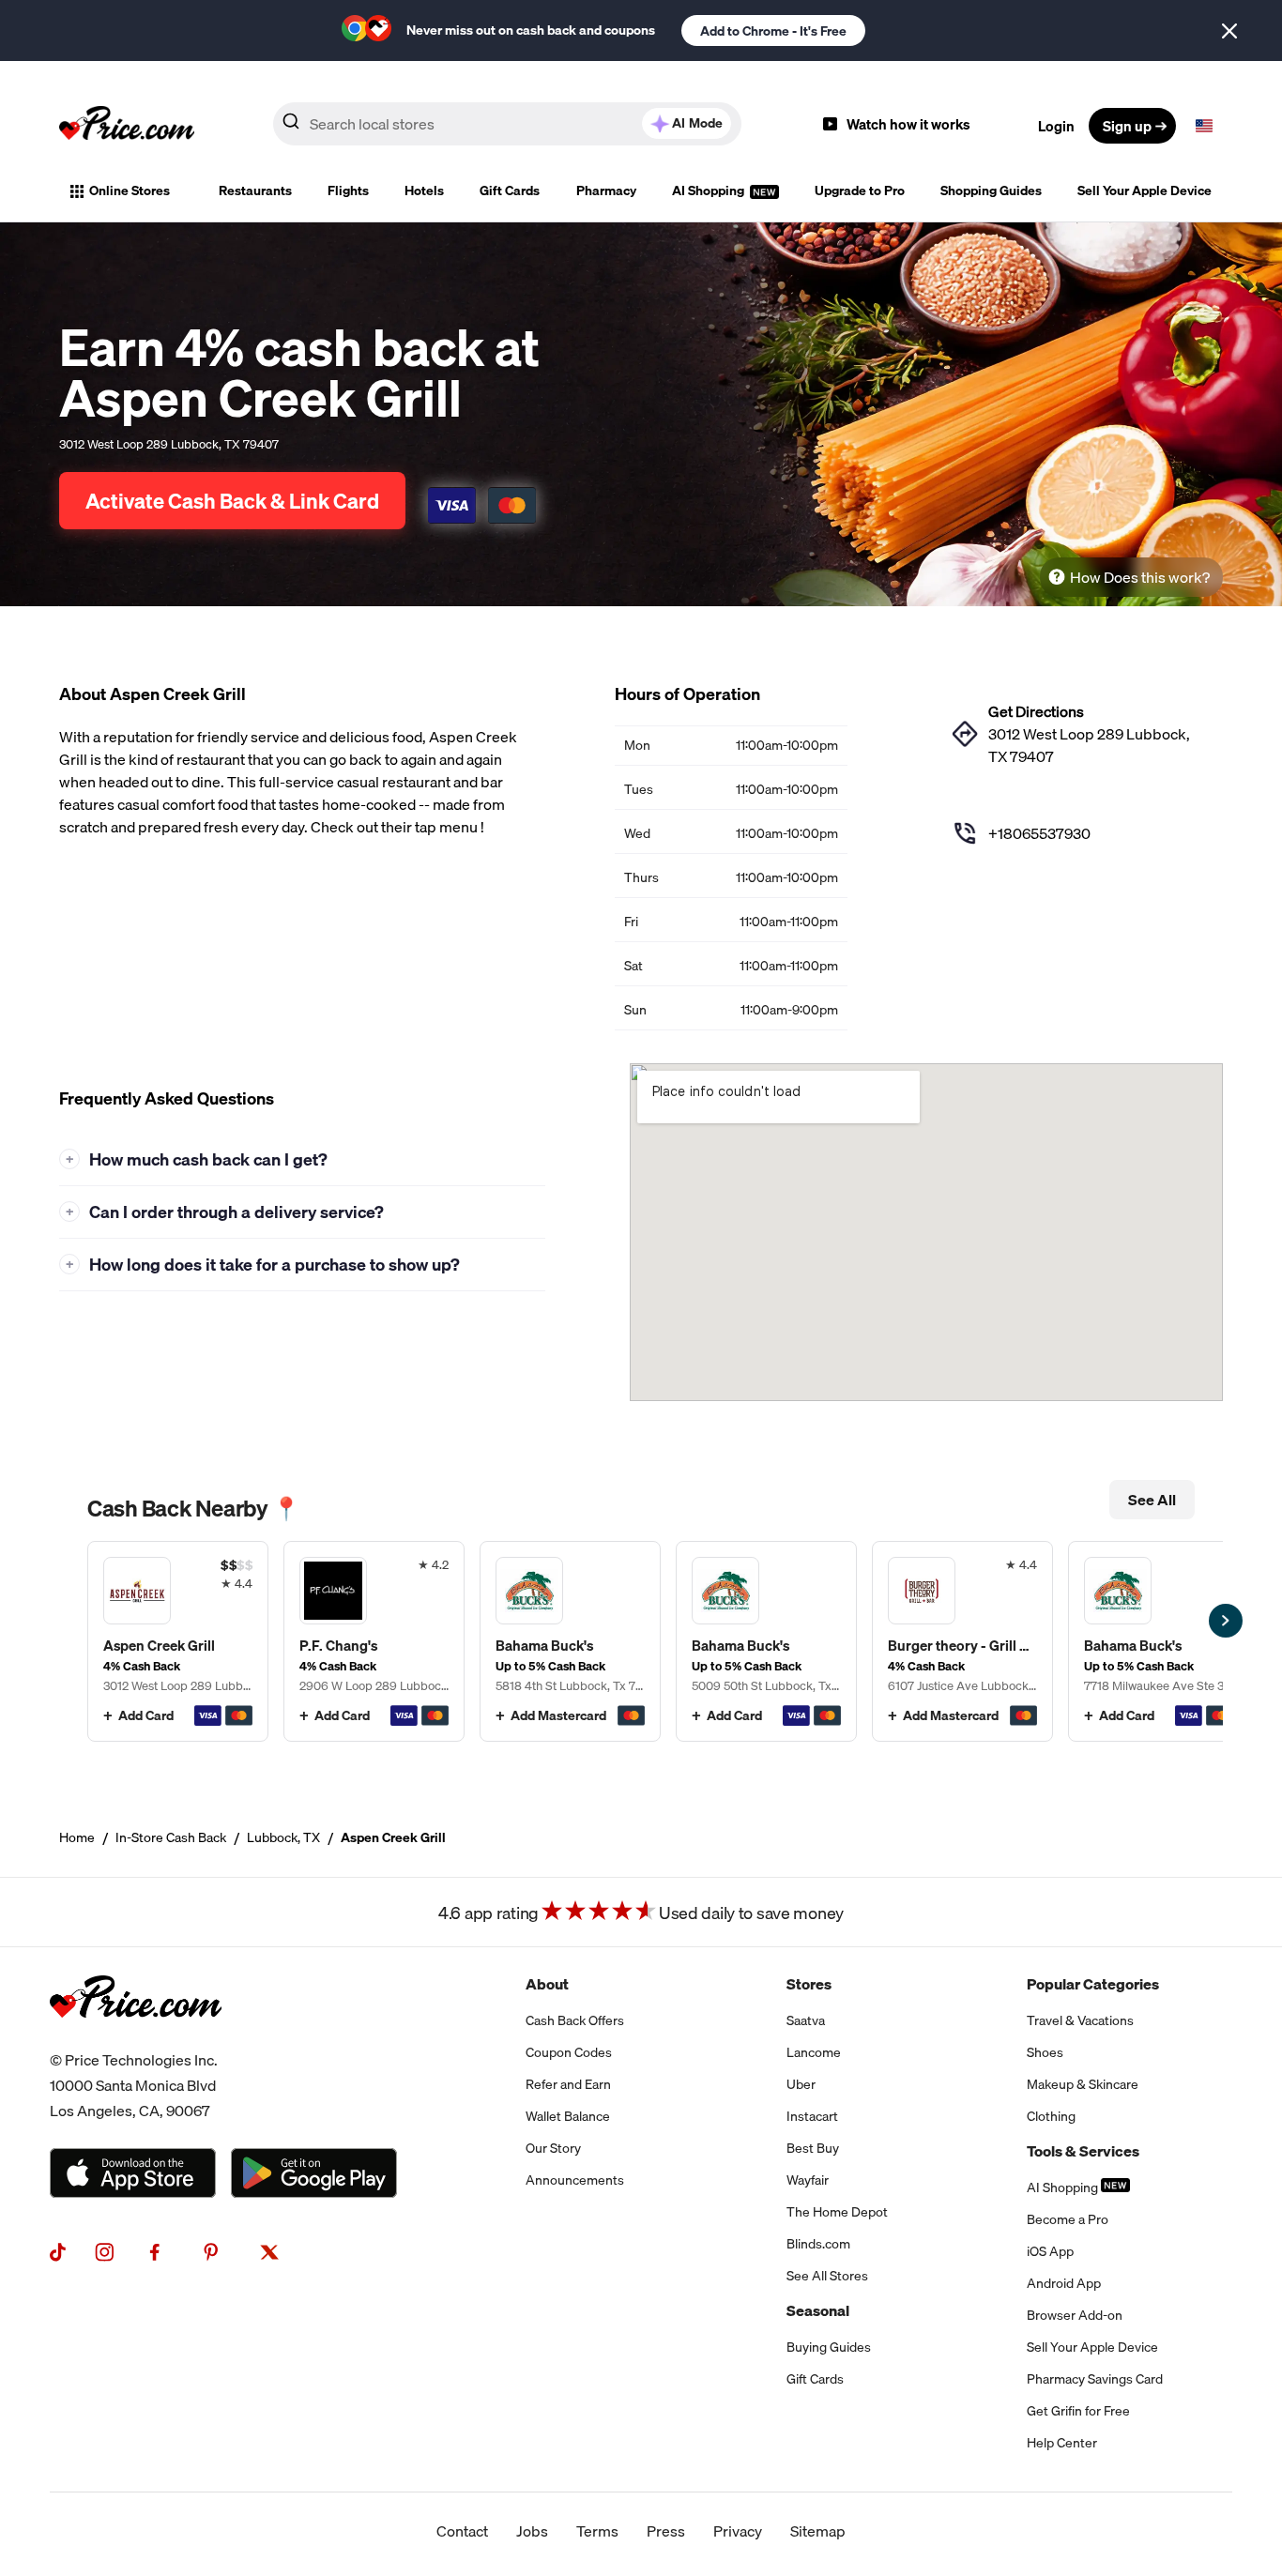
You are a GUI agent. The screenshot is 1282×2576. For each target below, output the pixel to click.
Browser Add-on (1075, 2315)
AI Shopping (710, 191)
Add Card (146, 1715)
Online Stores (130, 191)
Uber (801, 2084)
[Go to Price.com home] (127, 126)
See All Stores (827, 2276)
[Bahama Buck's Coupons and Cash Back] (570, 1641)
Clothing (1051, 2116)
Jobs (532, 2531)
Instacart (812, 2116)
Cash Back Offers (575, 2020)
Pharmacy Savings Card (1095, 2379)
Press (666, 2531)
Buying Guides (829, 2347)
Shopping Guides (991, 191)
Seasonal (818, 2310)
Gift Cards (510, 191)
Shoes (1045, 2052)
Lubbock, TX (283, 1837)
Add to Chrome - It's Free (773, 31)
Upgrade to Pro (860, 191)
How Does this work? (1140, 577)
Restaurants (255, 191)
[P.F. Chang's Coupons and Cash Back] (374, 1641)
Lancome (814, 2052)
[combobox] (507, 124)
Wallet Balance (568, 2116)
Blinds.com (818, 2244)
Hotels (424, 191)
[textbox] (1204, 126)
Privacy (738, 2531)
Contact (462, 2531)
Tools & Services (1083, 2151)
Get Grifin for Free (1078, 2411)
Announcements (575, 2180)
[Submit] (291, 125)
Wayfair (808, 2180)
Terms (597, 2531)
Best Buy (813, 2148)
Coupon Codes (569, 2052)
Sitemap (818, 2531)
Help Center (1062, 2443)
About (547, 1984)
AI (697, 123)
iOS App (1050, 2251)
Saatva (806, 2020)
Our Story (553, 2148)
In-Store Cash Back (171, 1837)
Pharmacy (606, 191)
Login (1056, 126)
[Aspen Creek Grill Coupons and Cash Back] (178, 1641)
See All (1152, 1500)
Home (77, 1837)
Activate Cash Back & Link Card (232, 501)
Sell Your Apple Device (1145, 191)
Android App (1064, 2283)
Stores (809, 1984)
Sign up (1127, 126)
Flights (348, 191)
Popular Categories (1093, 1984)
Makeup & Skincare (1083, 2084)
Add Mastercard (558, 1715)
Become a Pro (1068, 2219)
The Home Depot (837, 2212)
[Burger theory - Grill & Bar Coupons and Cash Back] (962, 1641)
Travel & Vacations (1080, 2020)
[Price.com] (136, 2036)
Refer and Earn (568, 2084)
